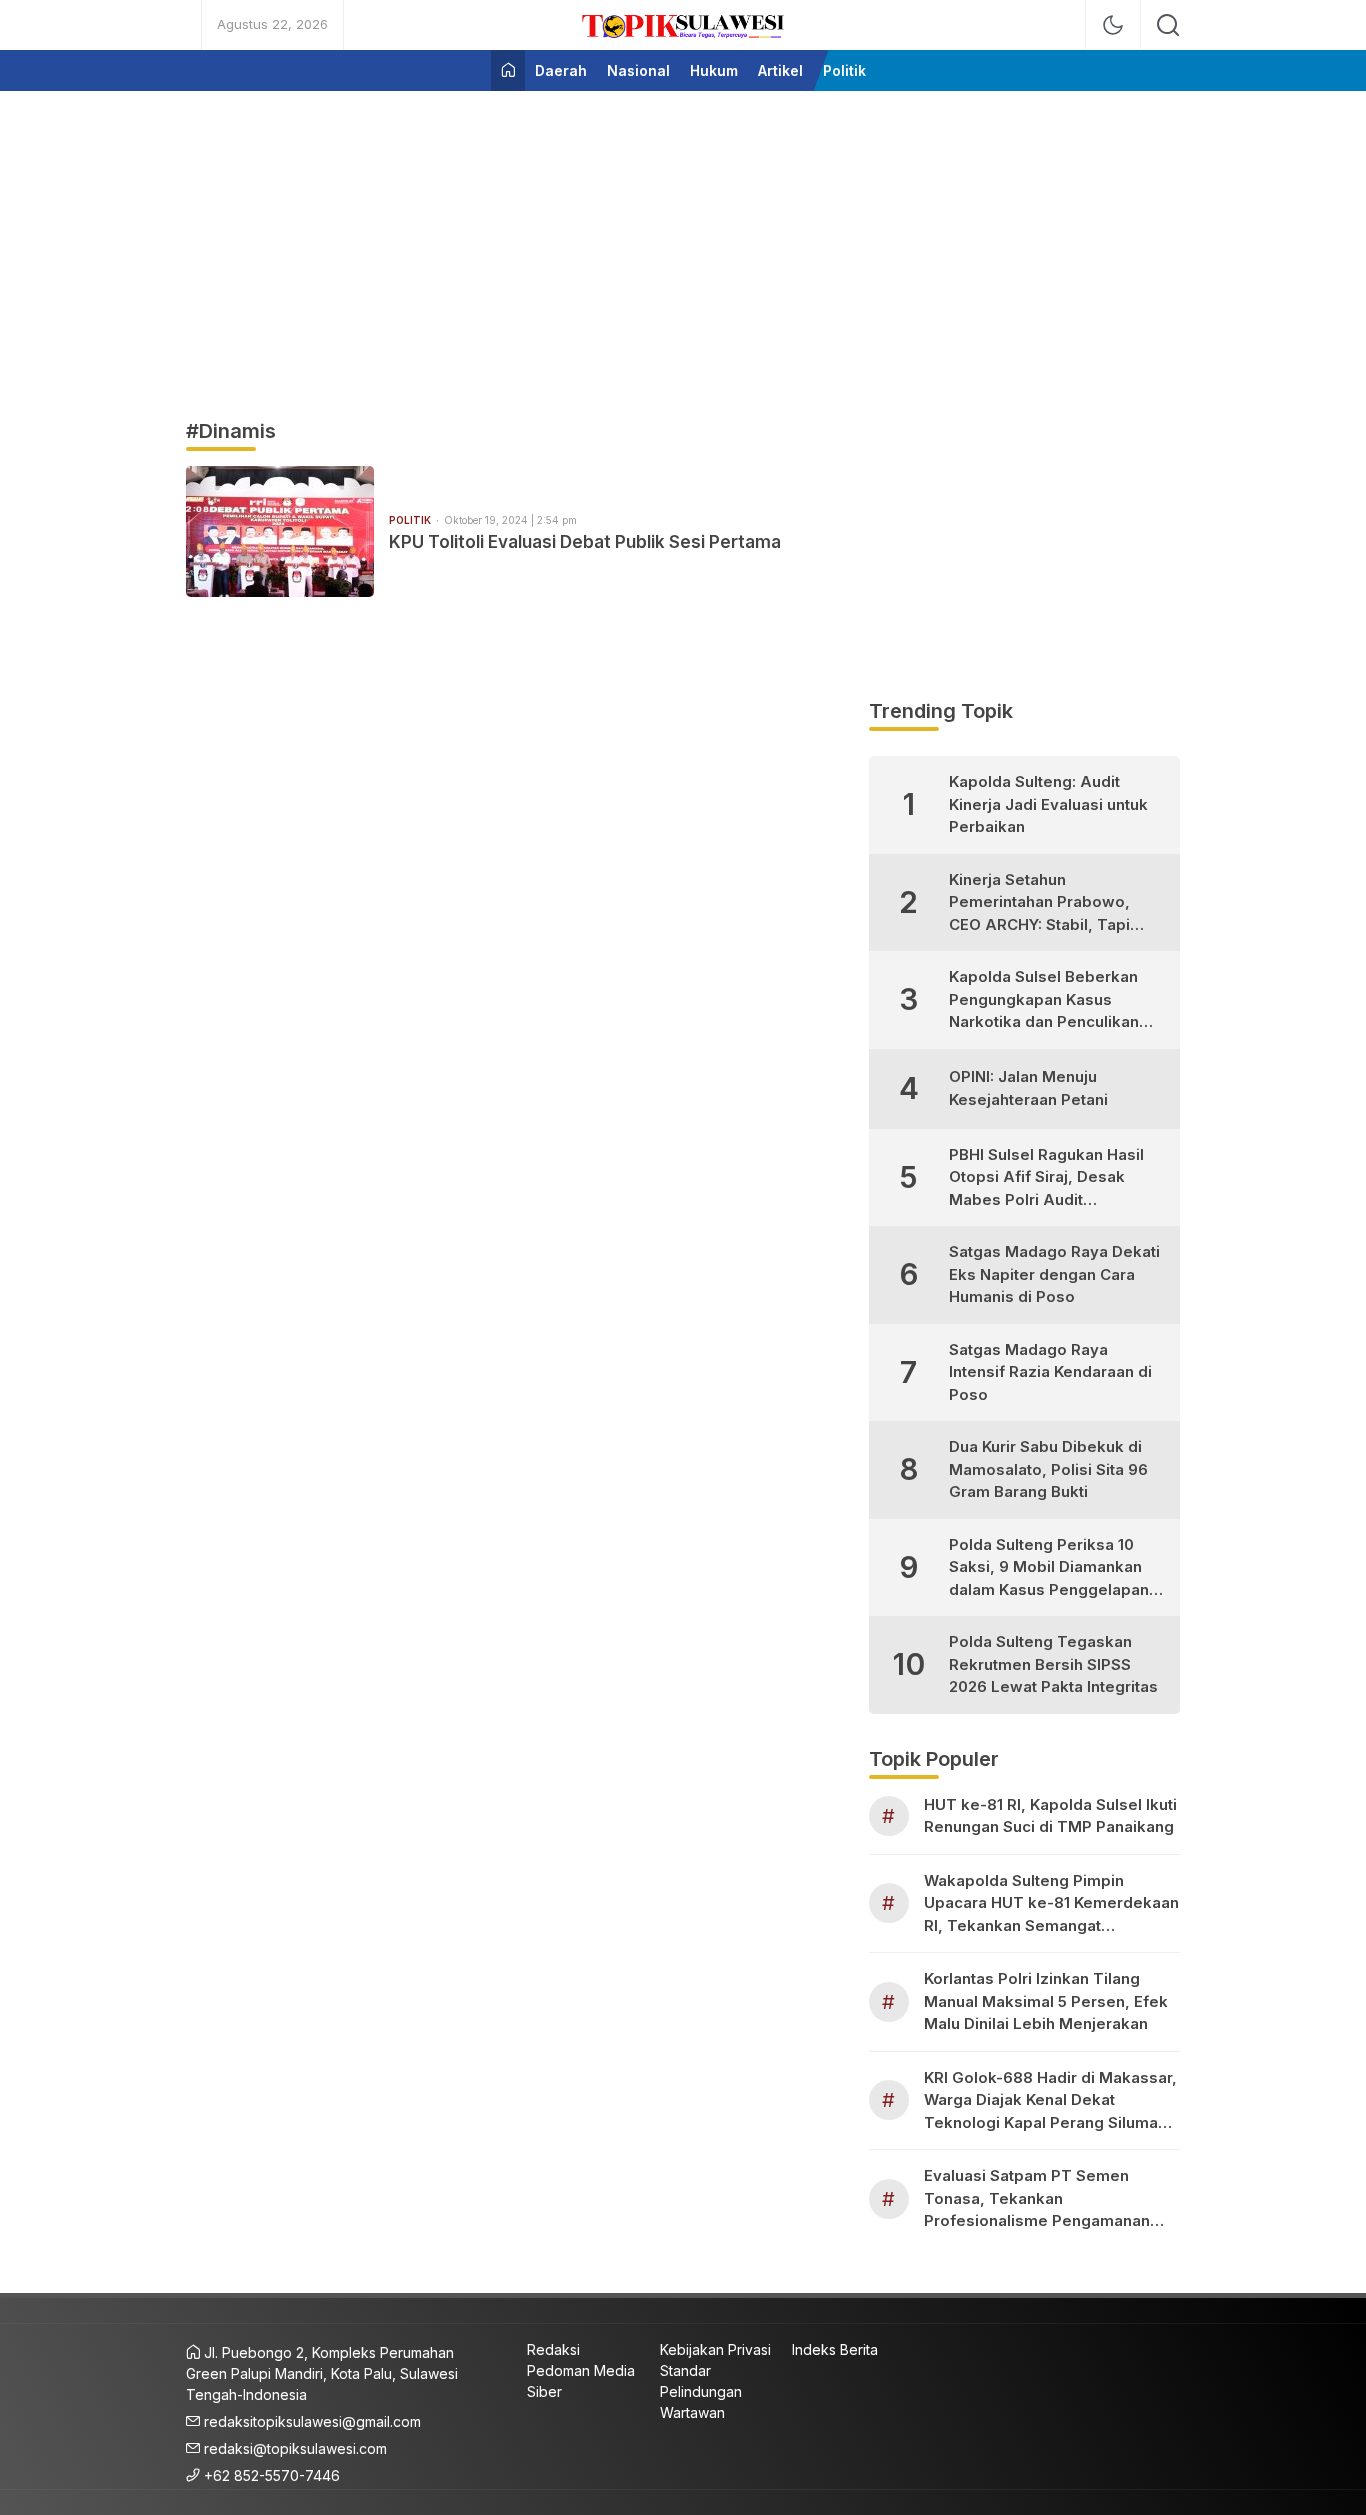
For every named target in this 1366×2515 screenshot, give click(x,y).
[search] (1168, 25)
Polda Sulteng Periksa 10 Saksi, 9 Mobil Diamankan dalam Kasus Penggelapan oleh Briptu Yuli (1049, 1568)
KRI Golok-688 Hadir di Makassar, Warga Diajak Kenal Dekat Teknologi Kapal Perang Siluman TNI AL (1050, 2101)
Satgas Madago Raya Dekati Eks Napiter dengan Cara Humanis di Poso (1054, 1274)
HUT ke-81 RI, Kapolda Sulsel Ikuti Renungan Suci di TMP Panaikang (1050, 1816)
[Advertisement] (683, 246)
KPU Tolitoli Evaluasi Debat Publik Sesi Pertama (585, 542)
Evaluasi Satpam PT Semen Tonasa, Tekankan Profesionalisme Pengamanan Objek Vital (1037, 2199)
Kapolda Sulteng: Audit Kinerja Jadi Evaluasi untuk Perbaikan (1048, 804)
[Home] (508, 70)
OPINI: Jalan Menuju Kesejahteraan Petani (1028, 1088)
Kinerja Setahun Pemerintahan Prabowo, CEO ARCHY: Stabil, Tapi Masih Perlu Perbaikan (1039, 903)
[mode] (1113, 25)
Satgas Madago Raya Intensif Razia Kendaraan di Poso (1050, 1372)
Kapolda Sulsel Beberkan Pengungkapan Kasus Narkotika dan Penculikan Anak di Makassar (1044, 1000)
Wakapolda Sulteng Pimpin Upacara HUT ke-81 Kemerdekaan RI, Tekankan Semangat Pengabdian (1051, 1904)
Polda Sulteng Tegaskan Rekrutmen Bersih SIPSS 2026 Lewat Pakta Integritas (1053, 1664)
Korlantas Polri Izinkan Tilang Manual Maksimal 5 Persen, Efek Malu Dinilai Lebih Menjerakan (1046, 2001)
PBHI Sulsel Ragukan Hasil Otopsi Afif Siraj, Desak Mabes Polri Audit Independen (1046, 1178)
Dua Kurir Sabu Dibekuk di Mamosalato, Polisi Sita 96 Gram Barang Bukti (1048, 1469)
